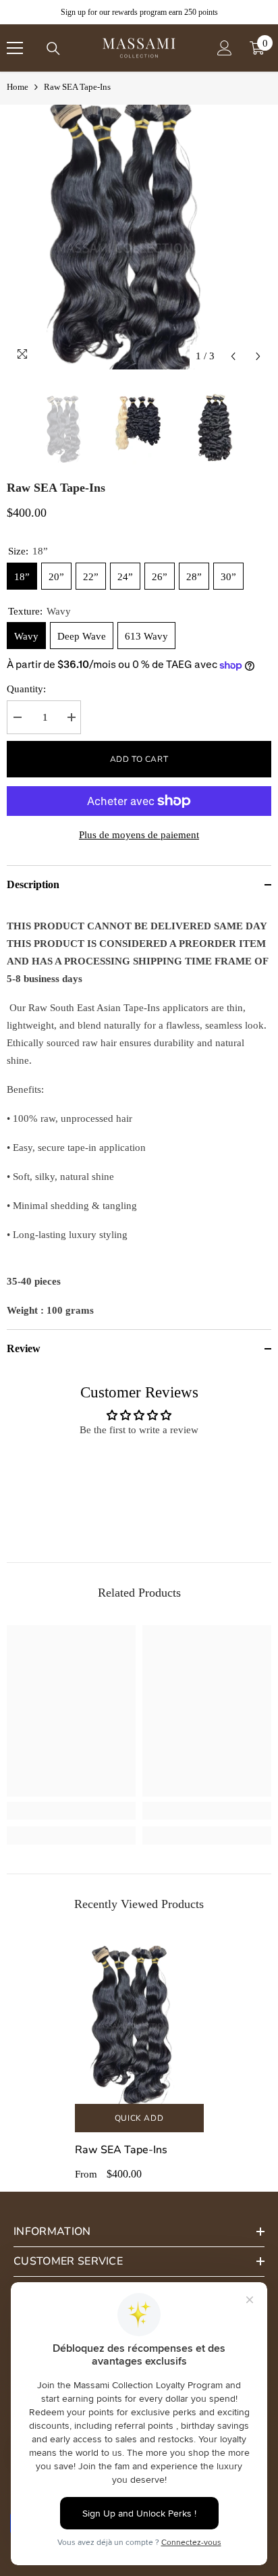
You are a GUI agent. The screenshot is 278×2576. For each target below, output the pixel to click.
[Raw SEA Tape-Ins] (139, 2020)
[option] (139, 237)
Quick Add (139, 2118)
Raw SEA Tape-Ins (121, 2150)
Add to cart (139, 759)
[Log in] (225, 48)
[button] (233, 356)
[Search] (53, 49)
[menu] (15, 48)
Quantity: (26, 689)
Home (18, 87)
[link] (71, 1811)
